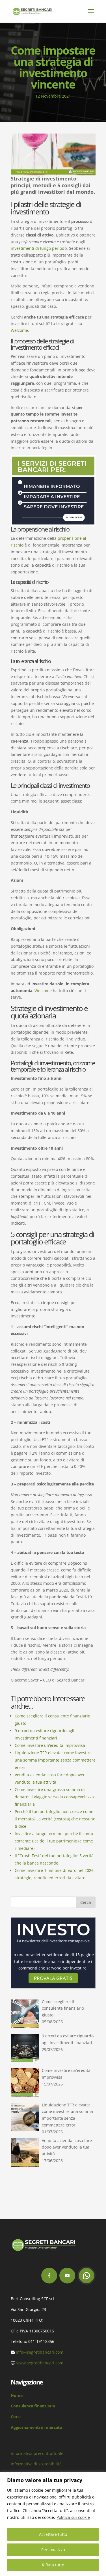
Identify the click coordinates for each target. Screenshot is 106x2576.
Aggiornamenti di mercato (36, 2427)
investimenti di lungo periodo (39, 248)
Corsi (16, 2417)
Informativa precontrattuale (37, 2453)
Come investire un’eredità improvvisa (50, 1745)
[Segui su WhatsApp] (86, 2276)
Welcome (19, 330)
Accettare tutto (53, 2534)
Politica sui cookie (73, 2517)
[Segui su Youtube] (67, 2276)
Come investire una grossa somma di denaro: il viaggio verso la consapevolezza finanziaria (54, 1797)
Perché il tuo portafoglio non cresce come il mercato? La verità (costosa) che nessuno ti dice (55, 1819)
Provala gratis (53, 1978)
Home (17, 2395)
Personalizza (53, 2550)
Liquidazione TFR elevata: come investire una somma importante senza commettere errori (55, 1760)
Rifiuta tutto (53, 2565)
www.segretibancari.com (40, 2363)
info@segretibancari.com (40, 2352)
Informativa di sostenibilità (36, 2464)
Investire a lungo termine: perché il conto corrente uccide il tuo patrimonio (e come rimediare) (54, 1841)
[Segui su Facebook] (49, 2276)
